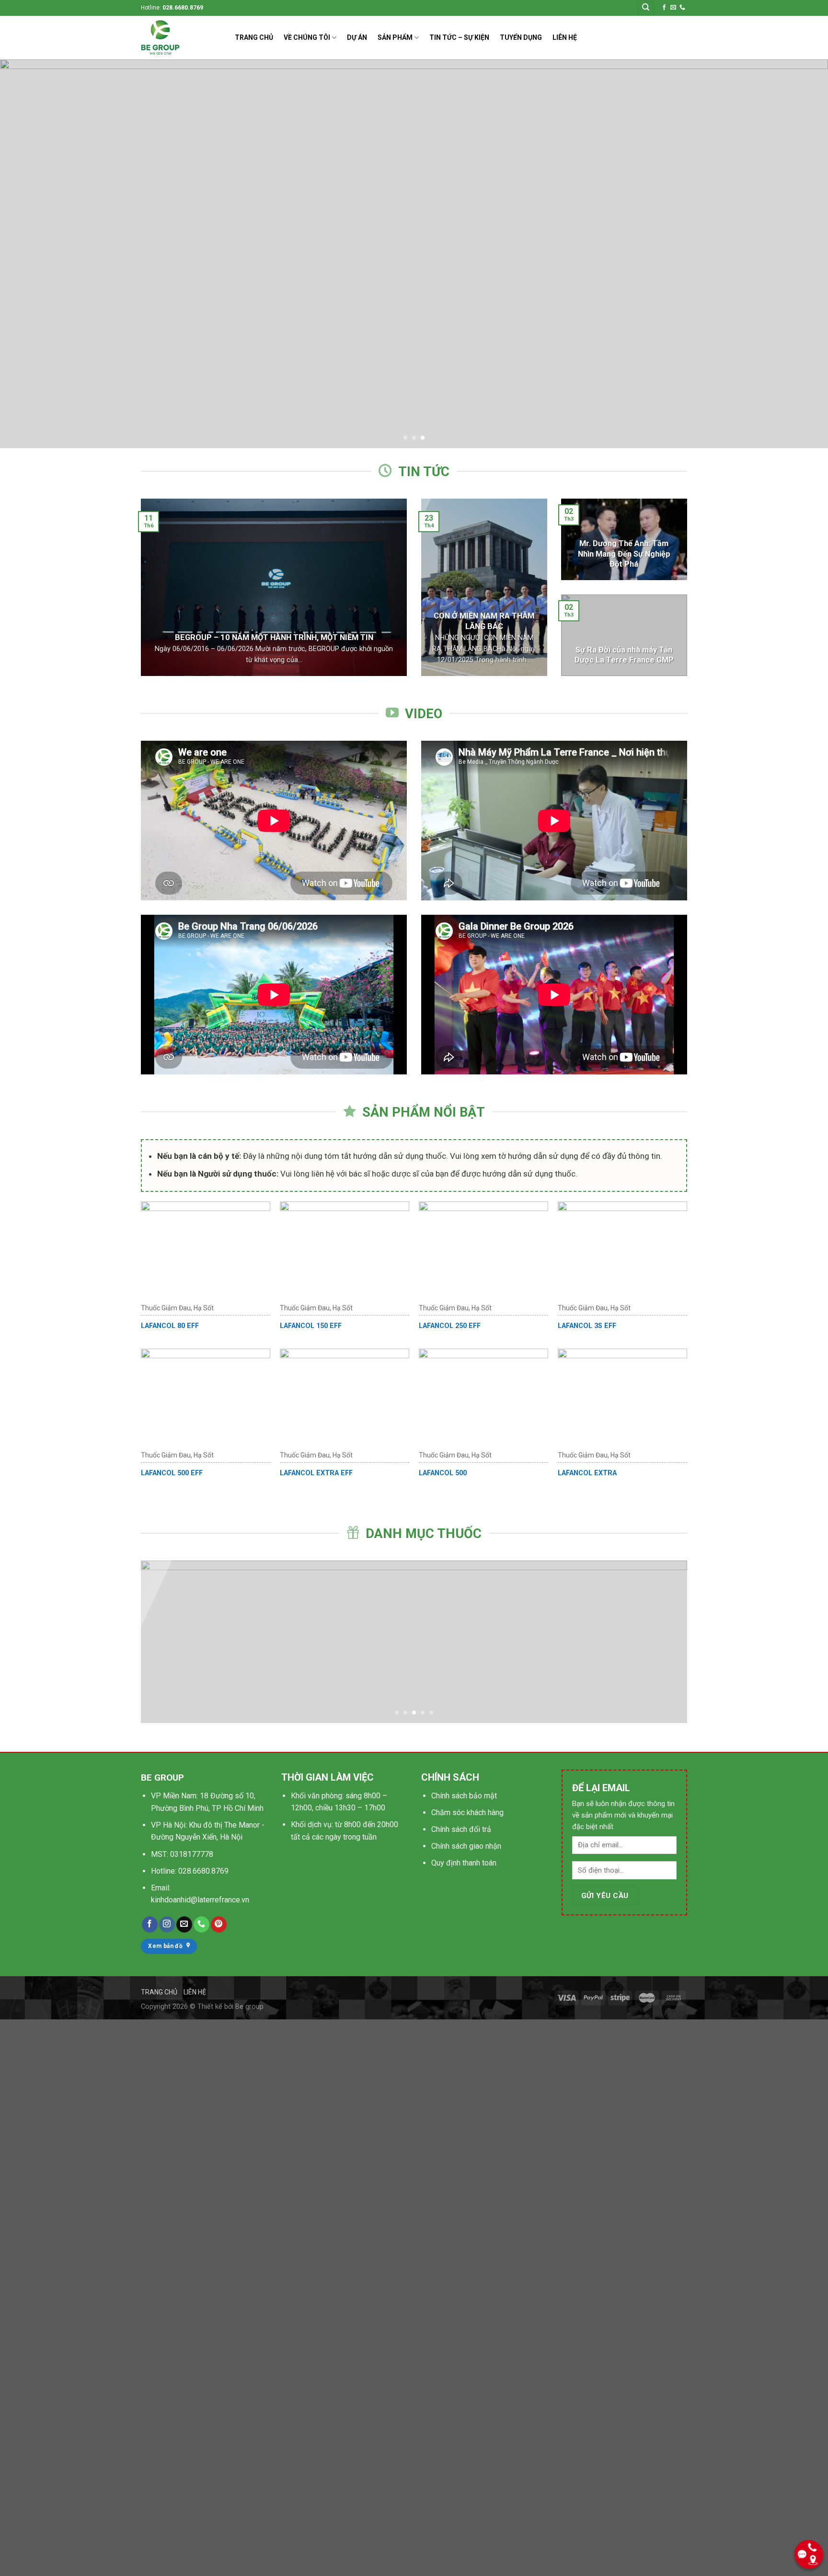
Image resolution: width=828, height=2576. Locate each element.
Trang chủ (159, 1992)
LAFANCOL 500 (443, 1473)
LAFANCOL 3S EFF (587, 1326)
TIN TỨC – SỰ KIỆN (459, 37)
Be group (249, 2007)
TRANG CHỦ (254, 37)
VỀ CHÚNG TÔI (307, 37)
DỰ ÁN (357, 37)
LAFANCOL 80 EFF (170, 1326)
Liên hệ (195, 1992)
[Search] (646, 8)
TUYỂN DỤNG (521, 37)
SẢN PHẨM (395, 37)
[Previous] (40, 254)
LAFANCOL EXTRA (587, 1473)
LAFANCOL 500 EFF (172, 1473)
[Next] (788, 254)
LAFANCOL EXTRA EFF (316, 1473)
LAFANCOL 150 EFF (311, 1326)
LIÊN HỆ (565, 37)
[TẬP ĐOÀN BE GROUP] (181, 38)
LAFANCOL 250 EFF (450, 1326)
